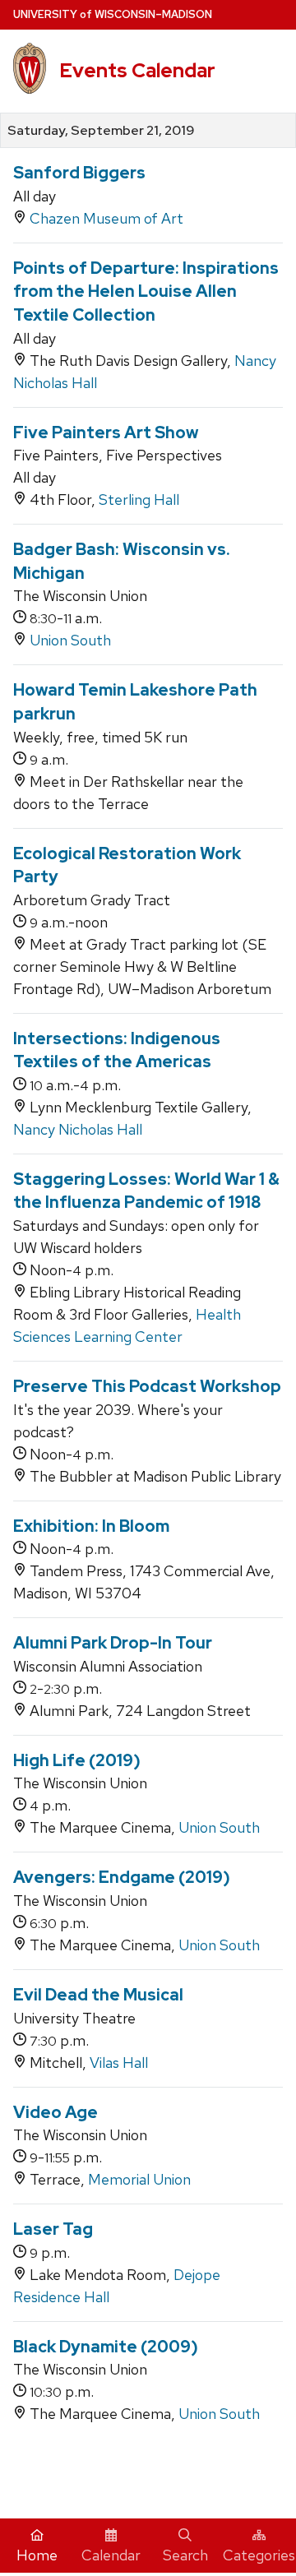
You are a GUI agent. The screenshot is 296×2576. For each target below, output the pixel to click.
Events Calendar (137, 70)
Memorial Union (139, 2179)
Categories (259, 2555)
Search (185, 2555)
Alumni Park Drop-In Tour (113, 1643)
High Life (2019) (77, 1760)
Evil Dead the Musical (98, 1995)
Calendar (111, 2555)
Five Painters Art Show (106, 432)
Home (37, 2555)
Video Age (55, 2112)
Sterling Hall (139, 499)
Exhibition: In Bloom (91, 1526)
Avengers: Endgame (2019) (122, 1877)
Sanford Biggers (79, 173)
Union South (70, 640)
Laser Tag (53, 2229)
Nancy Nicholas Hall (78, 1129)
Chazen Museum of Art (106, 218)
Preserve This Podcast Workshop (147, 1386)
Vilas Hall (119, 2063)
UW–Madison (113, 14)
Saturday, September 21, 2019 (101, 131)
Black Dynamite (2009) (106, 2347)
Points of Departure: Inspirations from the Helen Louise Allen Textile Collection (146, 291)
